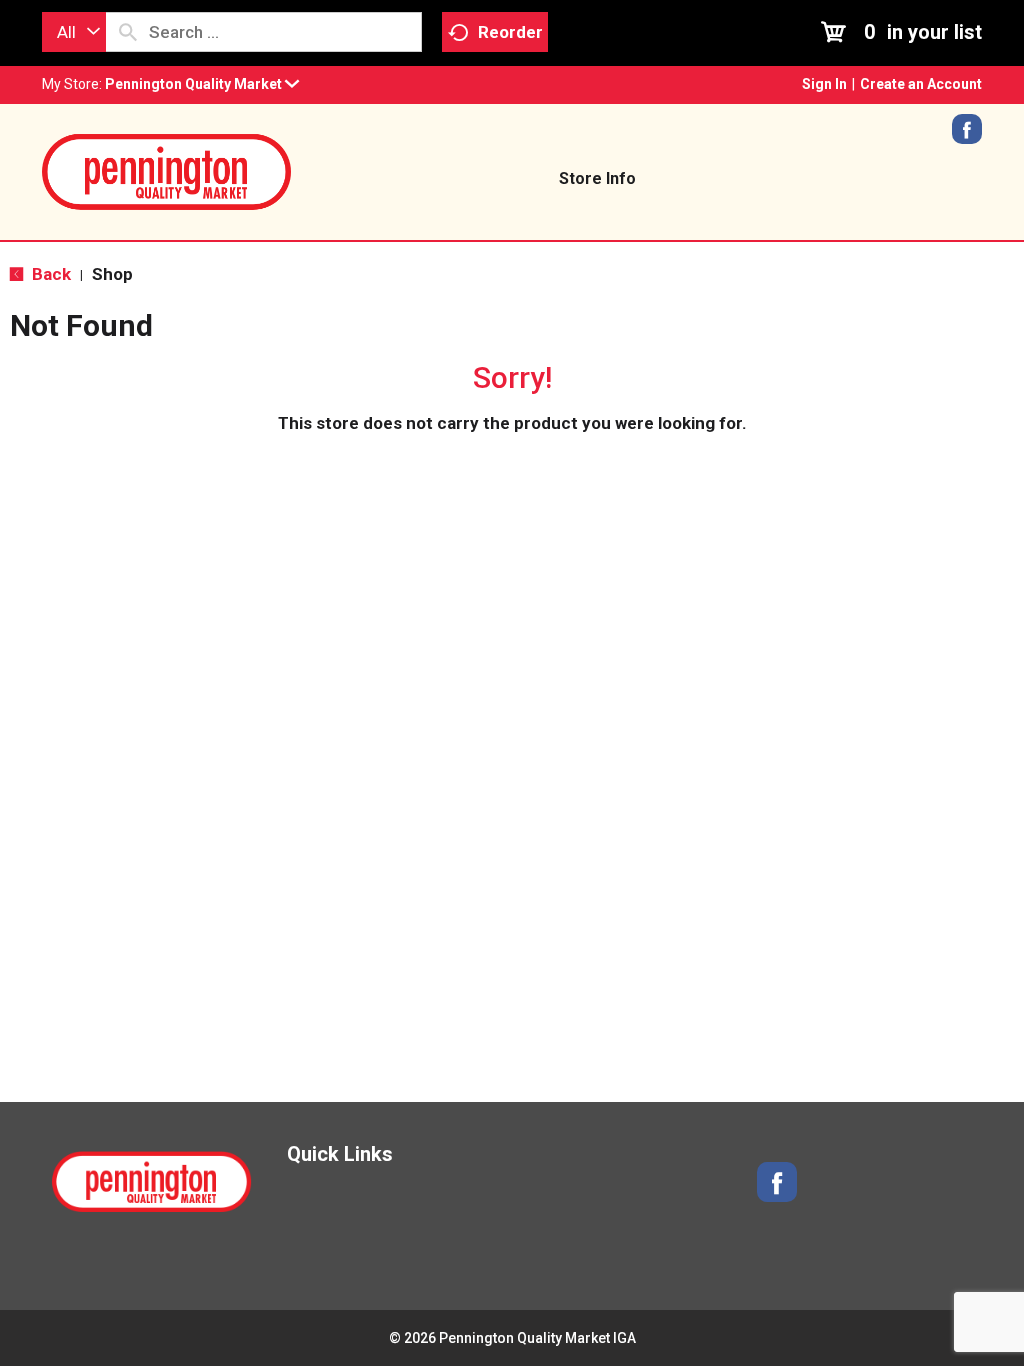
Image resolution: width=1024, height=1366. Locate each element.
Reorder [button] (510, 32)
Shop (112, 274)
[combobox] (74, 32)
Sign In (824, 84)
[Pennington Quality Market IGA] (167, 170)
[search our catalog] (128, 32)
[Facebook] (967, 136)
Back (49, 274)
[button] (202, 84)
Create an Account (921, 84)
